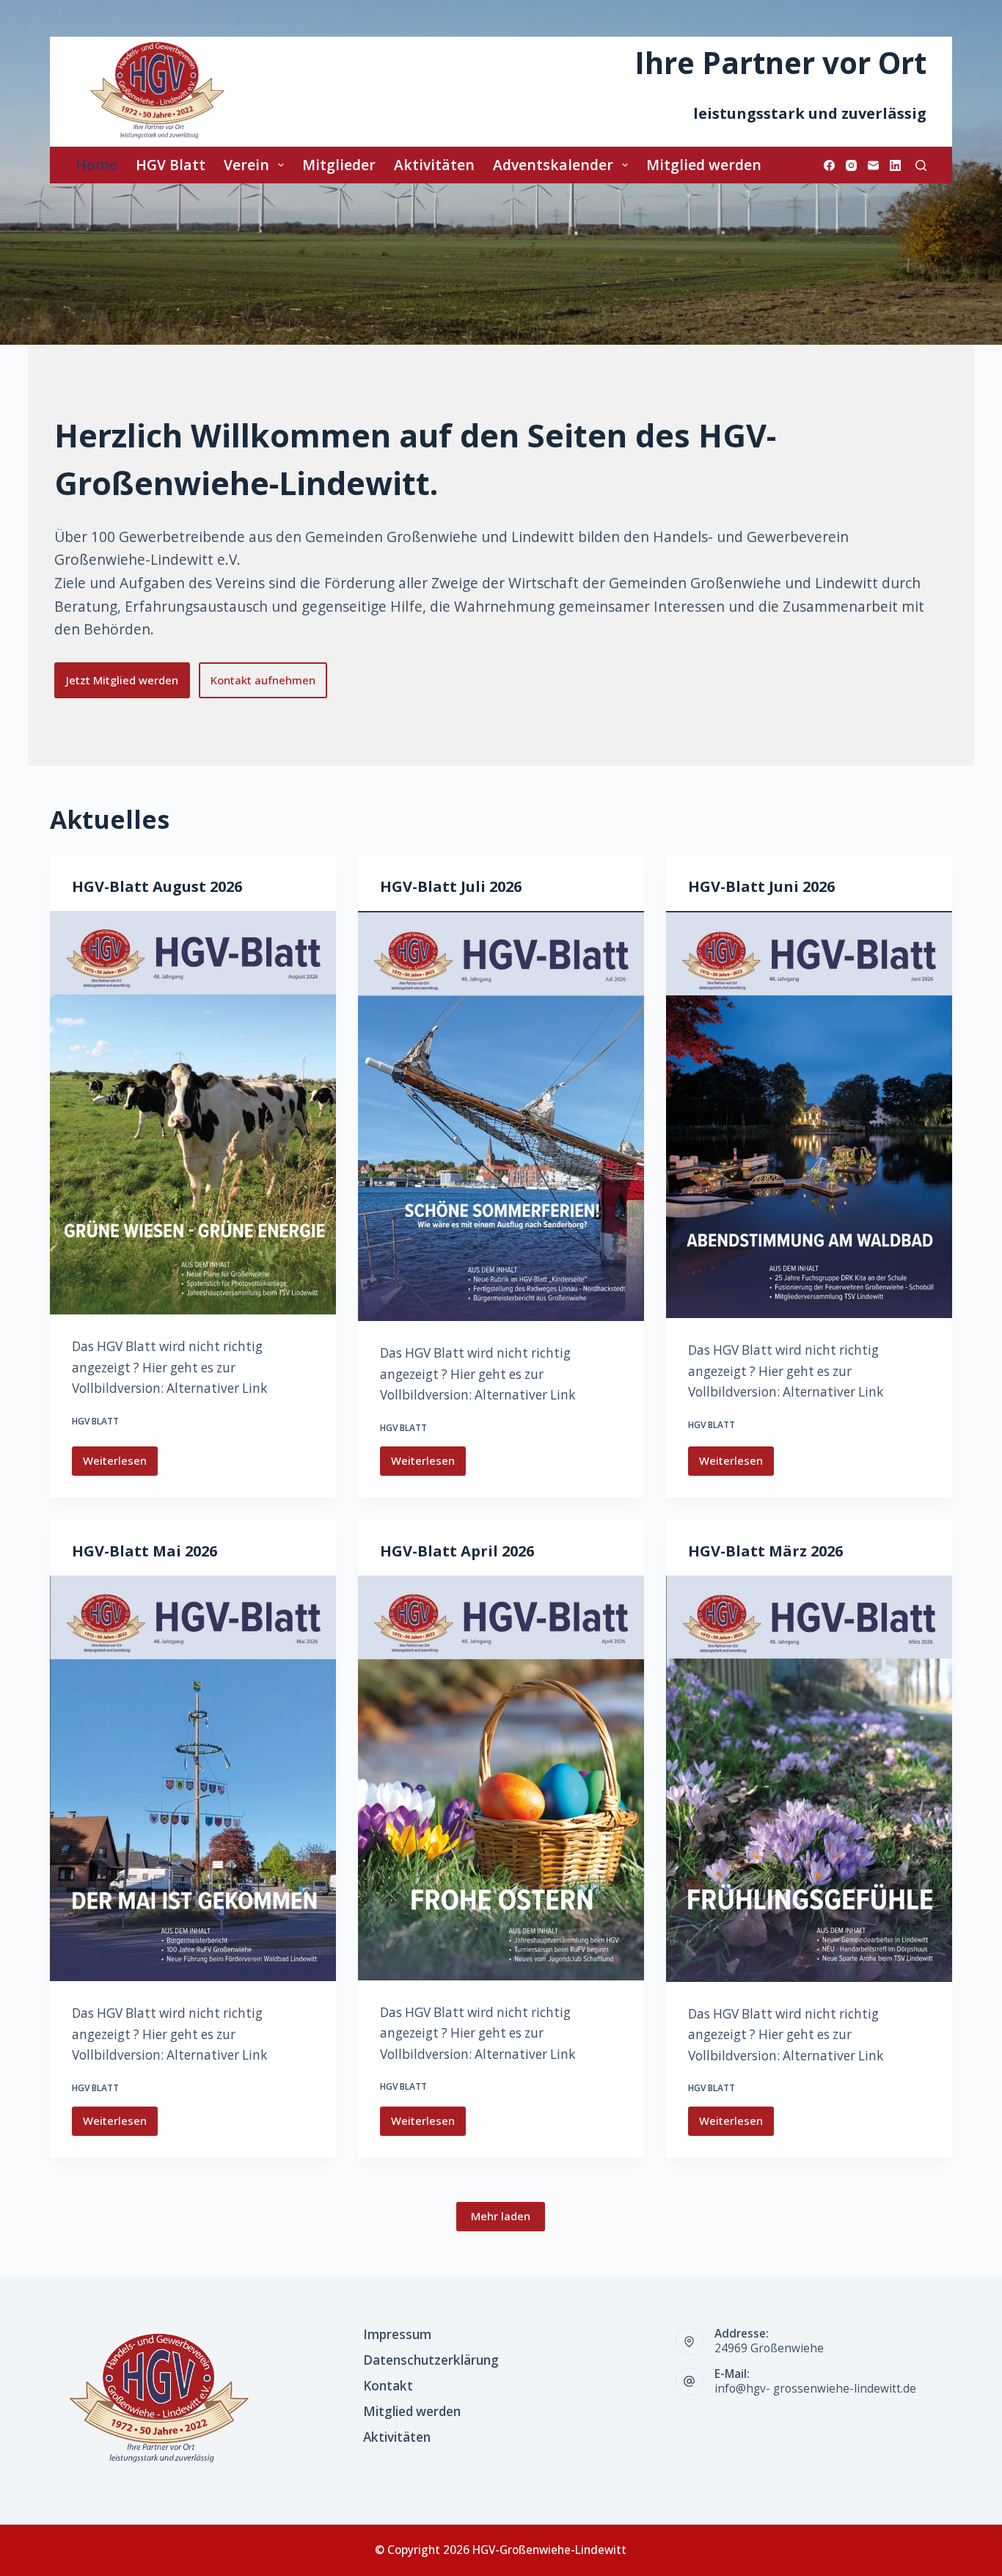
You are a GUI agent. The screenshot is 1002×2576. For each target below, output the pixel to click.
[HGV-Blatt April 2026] (501, 1778)
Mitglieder (339, 165)
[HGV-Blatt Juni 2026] (809, 1115)
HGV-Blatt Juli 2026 (451, 886)
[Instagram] (851, 165)
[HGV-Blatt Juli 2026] (501, 1116)
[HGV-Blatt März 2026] (809, 1779)
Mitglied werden (704, 165)
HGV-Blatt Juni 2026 (761, 886)
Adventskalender (553, 165)
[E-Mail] (873, 165)
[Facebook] (829, 165)
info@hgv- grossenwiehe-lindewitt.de (815, 2389)
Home (96, 165)
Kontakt (388, 2386)
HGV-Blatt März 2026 (765, 1551)
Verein (246, 165)
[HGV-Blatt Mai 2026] (193, 1779)
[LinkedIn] (895, 165)
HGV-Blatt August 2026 (157, 886)
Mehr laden (501, 2216)
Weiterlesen (117, 1464)
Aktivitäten (434, 165)
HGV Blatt (171, 165)
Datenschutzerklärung (431, 2360)
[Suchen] (921, 165)
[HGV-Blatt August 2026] (193, 1113)
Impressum (397, 2335)
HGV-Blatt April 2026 (457, 1551)
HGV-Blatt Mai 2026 (145, 1551)
